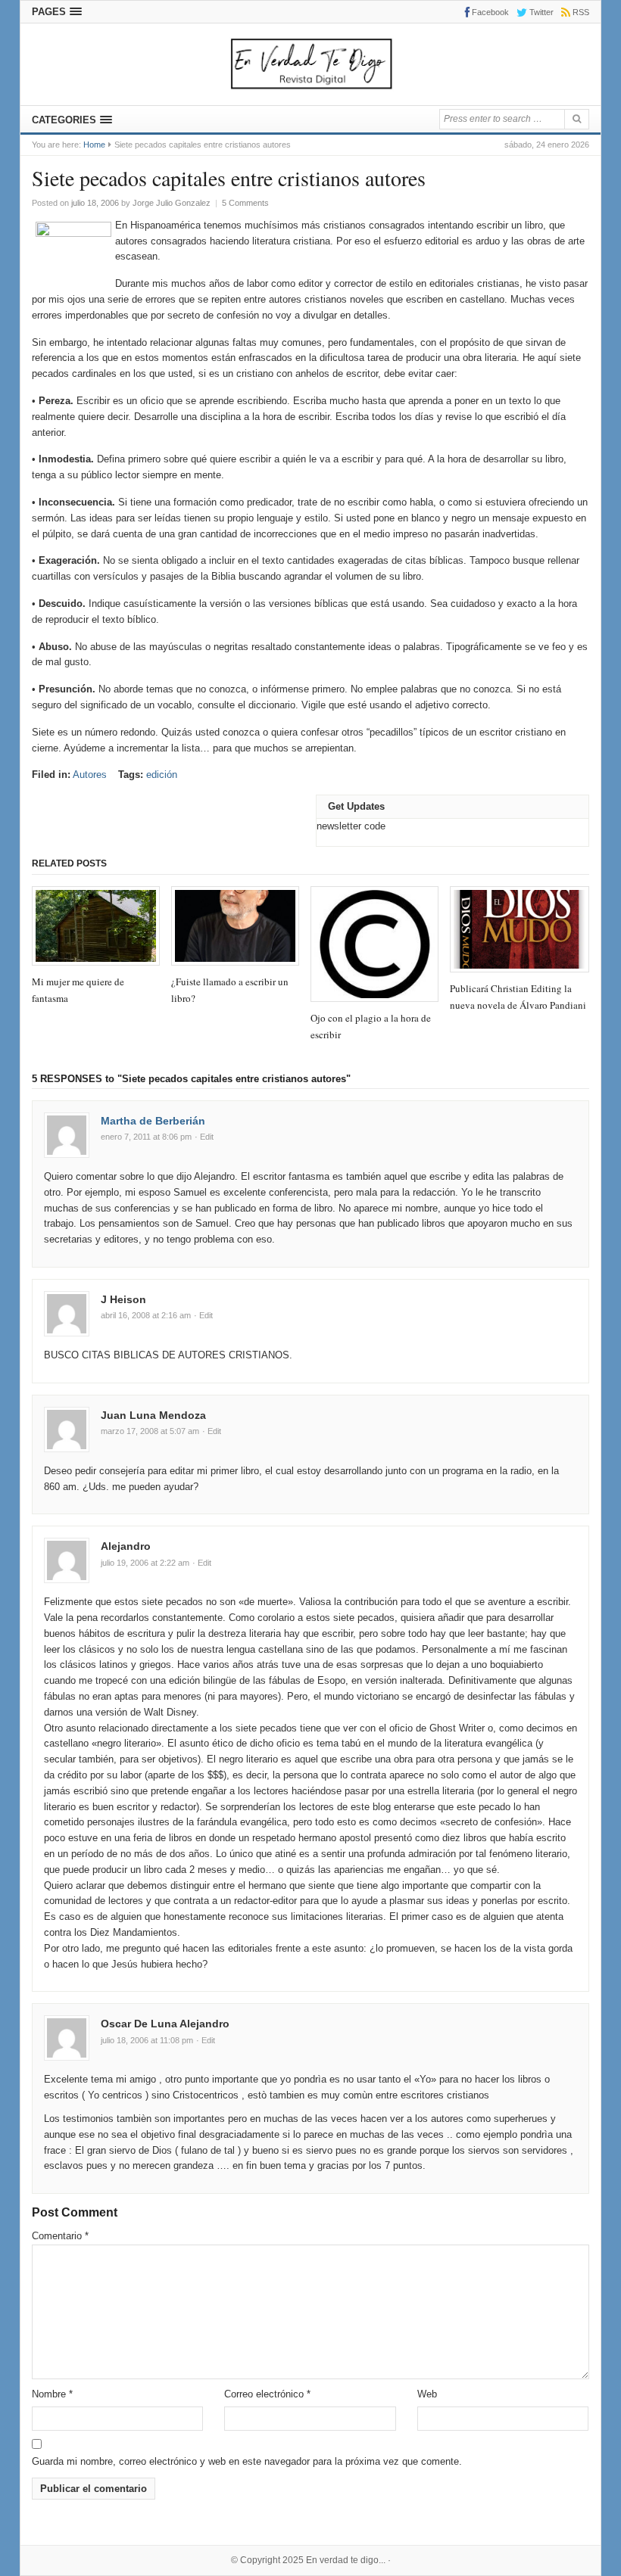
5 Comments (245, 203)
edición (162, 775)
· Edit (204, 1137)
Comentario (60, 2236)
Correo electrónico (267, 2394)
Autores (90, 775)
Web (427, 2394)
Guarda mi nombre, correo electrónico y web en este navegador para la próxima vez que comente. (247, 2461)
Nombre (52, 2394)
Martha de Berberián (153, 1121)
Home (94, 145)
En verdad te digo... (346, 2560)
